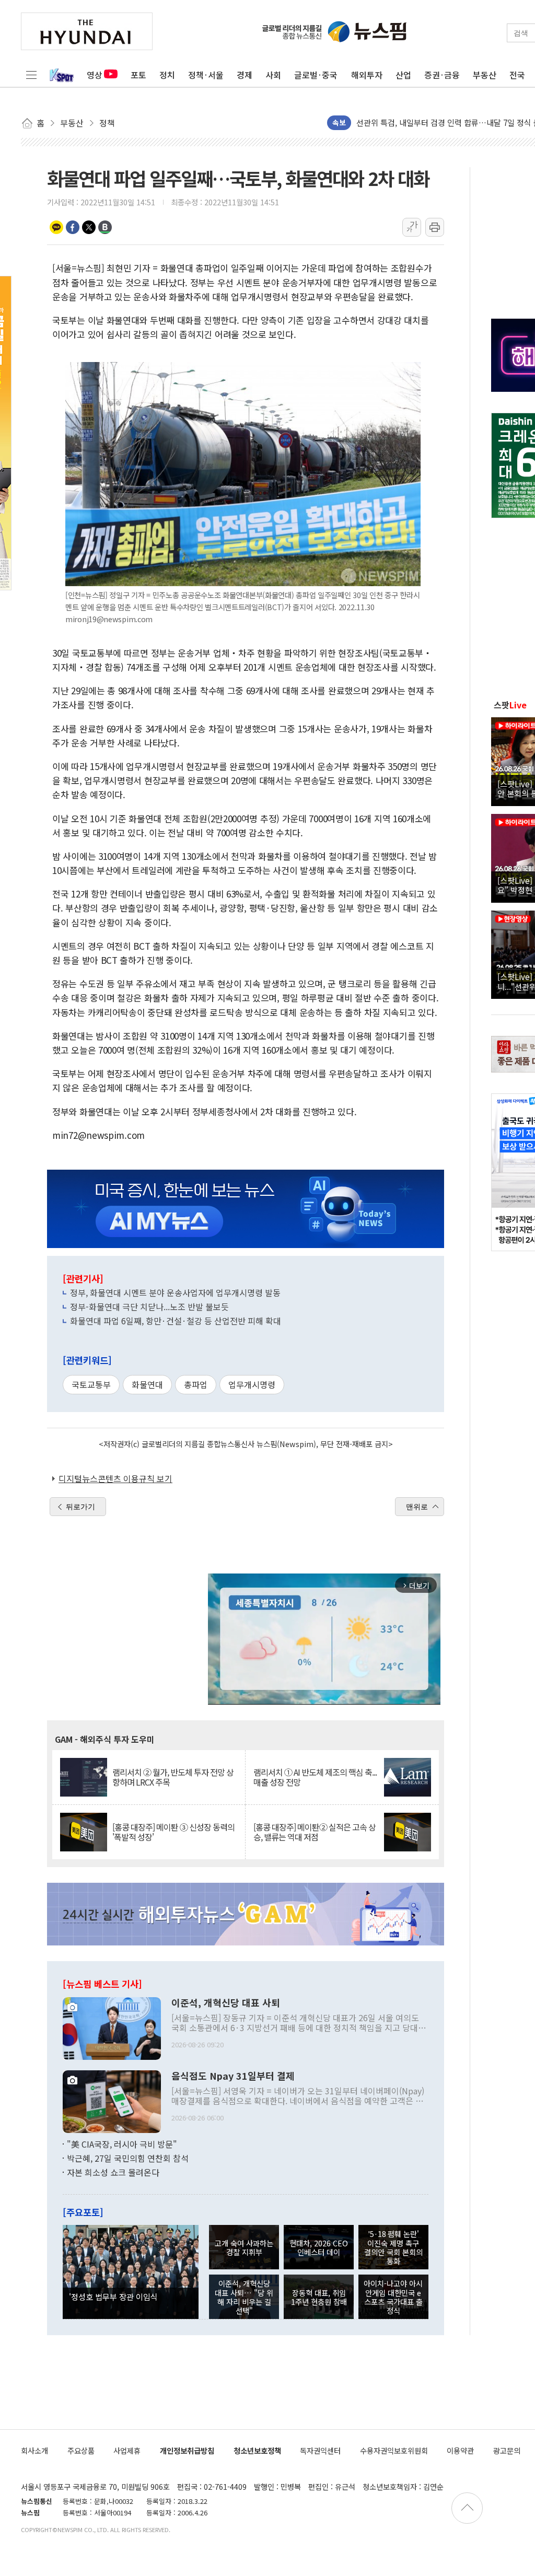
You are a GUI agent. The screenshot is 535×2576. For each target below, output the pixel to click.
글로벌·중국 (316, 75)
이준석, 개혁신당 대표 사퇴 (226, 2003)
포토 (138, 75)
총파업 (196, 1384)
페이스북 (73, 227)
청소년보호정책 (257, 2450)
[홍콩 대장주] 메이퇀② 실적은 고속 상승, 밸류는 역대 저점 (315, 1832)
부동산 (485, 75)
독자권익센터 (320, 2450)
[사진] (112, 2027)
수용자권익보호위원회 (394, 2450)
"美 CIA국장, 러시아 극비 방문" (122, 2144)
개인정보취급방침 (187, 2450)
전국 (517, 75)
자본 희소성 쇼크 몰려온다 (113, 2172)
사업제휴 (127, 2450)
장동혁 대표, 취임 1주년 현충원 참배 (319, 2297)
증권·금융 (442, 75)
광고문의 (507, 2450)
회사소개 (34, 2450)
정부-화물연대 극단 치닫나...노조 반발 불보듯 (149, 1307)
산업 (403, 75)
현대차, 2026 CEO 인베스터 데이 (319, 2247)
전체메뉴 (31, 75)
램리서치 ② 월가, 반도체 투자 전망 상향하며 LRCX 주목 (173, 1777)
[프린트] (435, 227)
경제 (245, 75)
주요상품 (81, 2450)
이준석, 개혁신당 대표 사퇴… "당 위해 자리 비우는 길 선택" (244, 2297)
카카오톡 (56, 227)
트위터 (89, 227)
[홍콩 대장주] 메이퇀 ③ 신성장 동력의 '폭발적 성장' (173, 1832)
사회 (273, 75)
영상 (95, 75)
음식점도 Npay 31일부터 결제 (233, 2076)
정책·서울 (206, 75)
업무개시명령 (252, 1384)
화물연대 (147, 1384)
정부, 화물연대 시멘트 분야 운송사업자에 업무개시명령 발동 (175, 1292)
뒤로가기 (80, 1507)
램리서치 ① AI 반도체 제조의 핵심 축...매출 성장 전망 (315, 1777)
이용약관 (460, 2450)
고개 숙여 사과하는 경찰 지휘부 (244, 2247)
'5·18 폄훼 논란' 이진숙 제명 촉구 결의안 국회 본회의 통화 (393, 2247)
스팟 (510, 705)
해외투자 (367, 75)
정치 (167, 75)
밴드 (105, 227)
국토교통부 (91, 1384)
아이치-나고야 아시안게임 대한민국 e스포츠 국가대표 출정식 (393, 2297)
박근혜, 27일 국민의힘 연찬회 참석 (128, 2158)
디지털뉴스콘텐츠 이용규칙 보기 (115, 1478)
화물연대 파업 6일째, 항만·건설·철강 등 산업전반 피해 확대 (176, 1321)
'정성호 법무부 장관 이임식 (113, 2297)
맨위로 (417, 1507)
